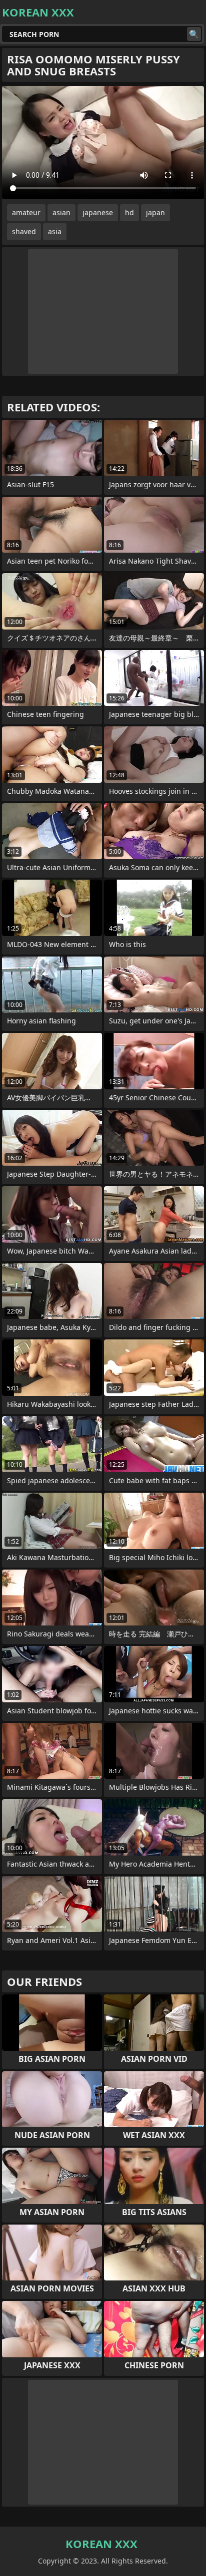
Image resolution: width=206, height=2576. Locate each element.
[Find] (194, 34)
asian (61, 212)
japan (155, 212)
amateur (26, 212)
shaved (24, 231)
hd (129, 212)
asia (55, 231)
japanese (98, 212)
